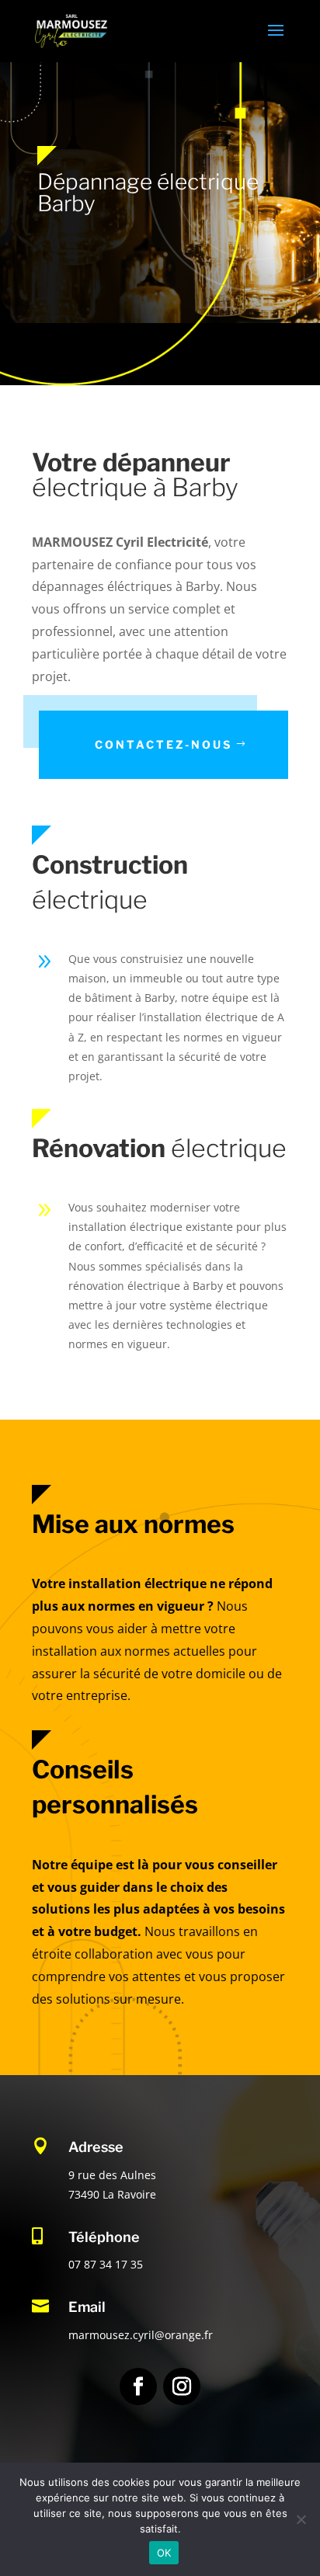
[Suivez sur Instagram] (182, 2387)
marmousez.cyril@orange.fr (141, 2335)
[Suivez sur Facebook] (138, 2387)
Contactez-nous (163, 744)
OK (164, 2553)
